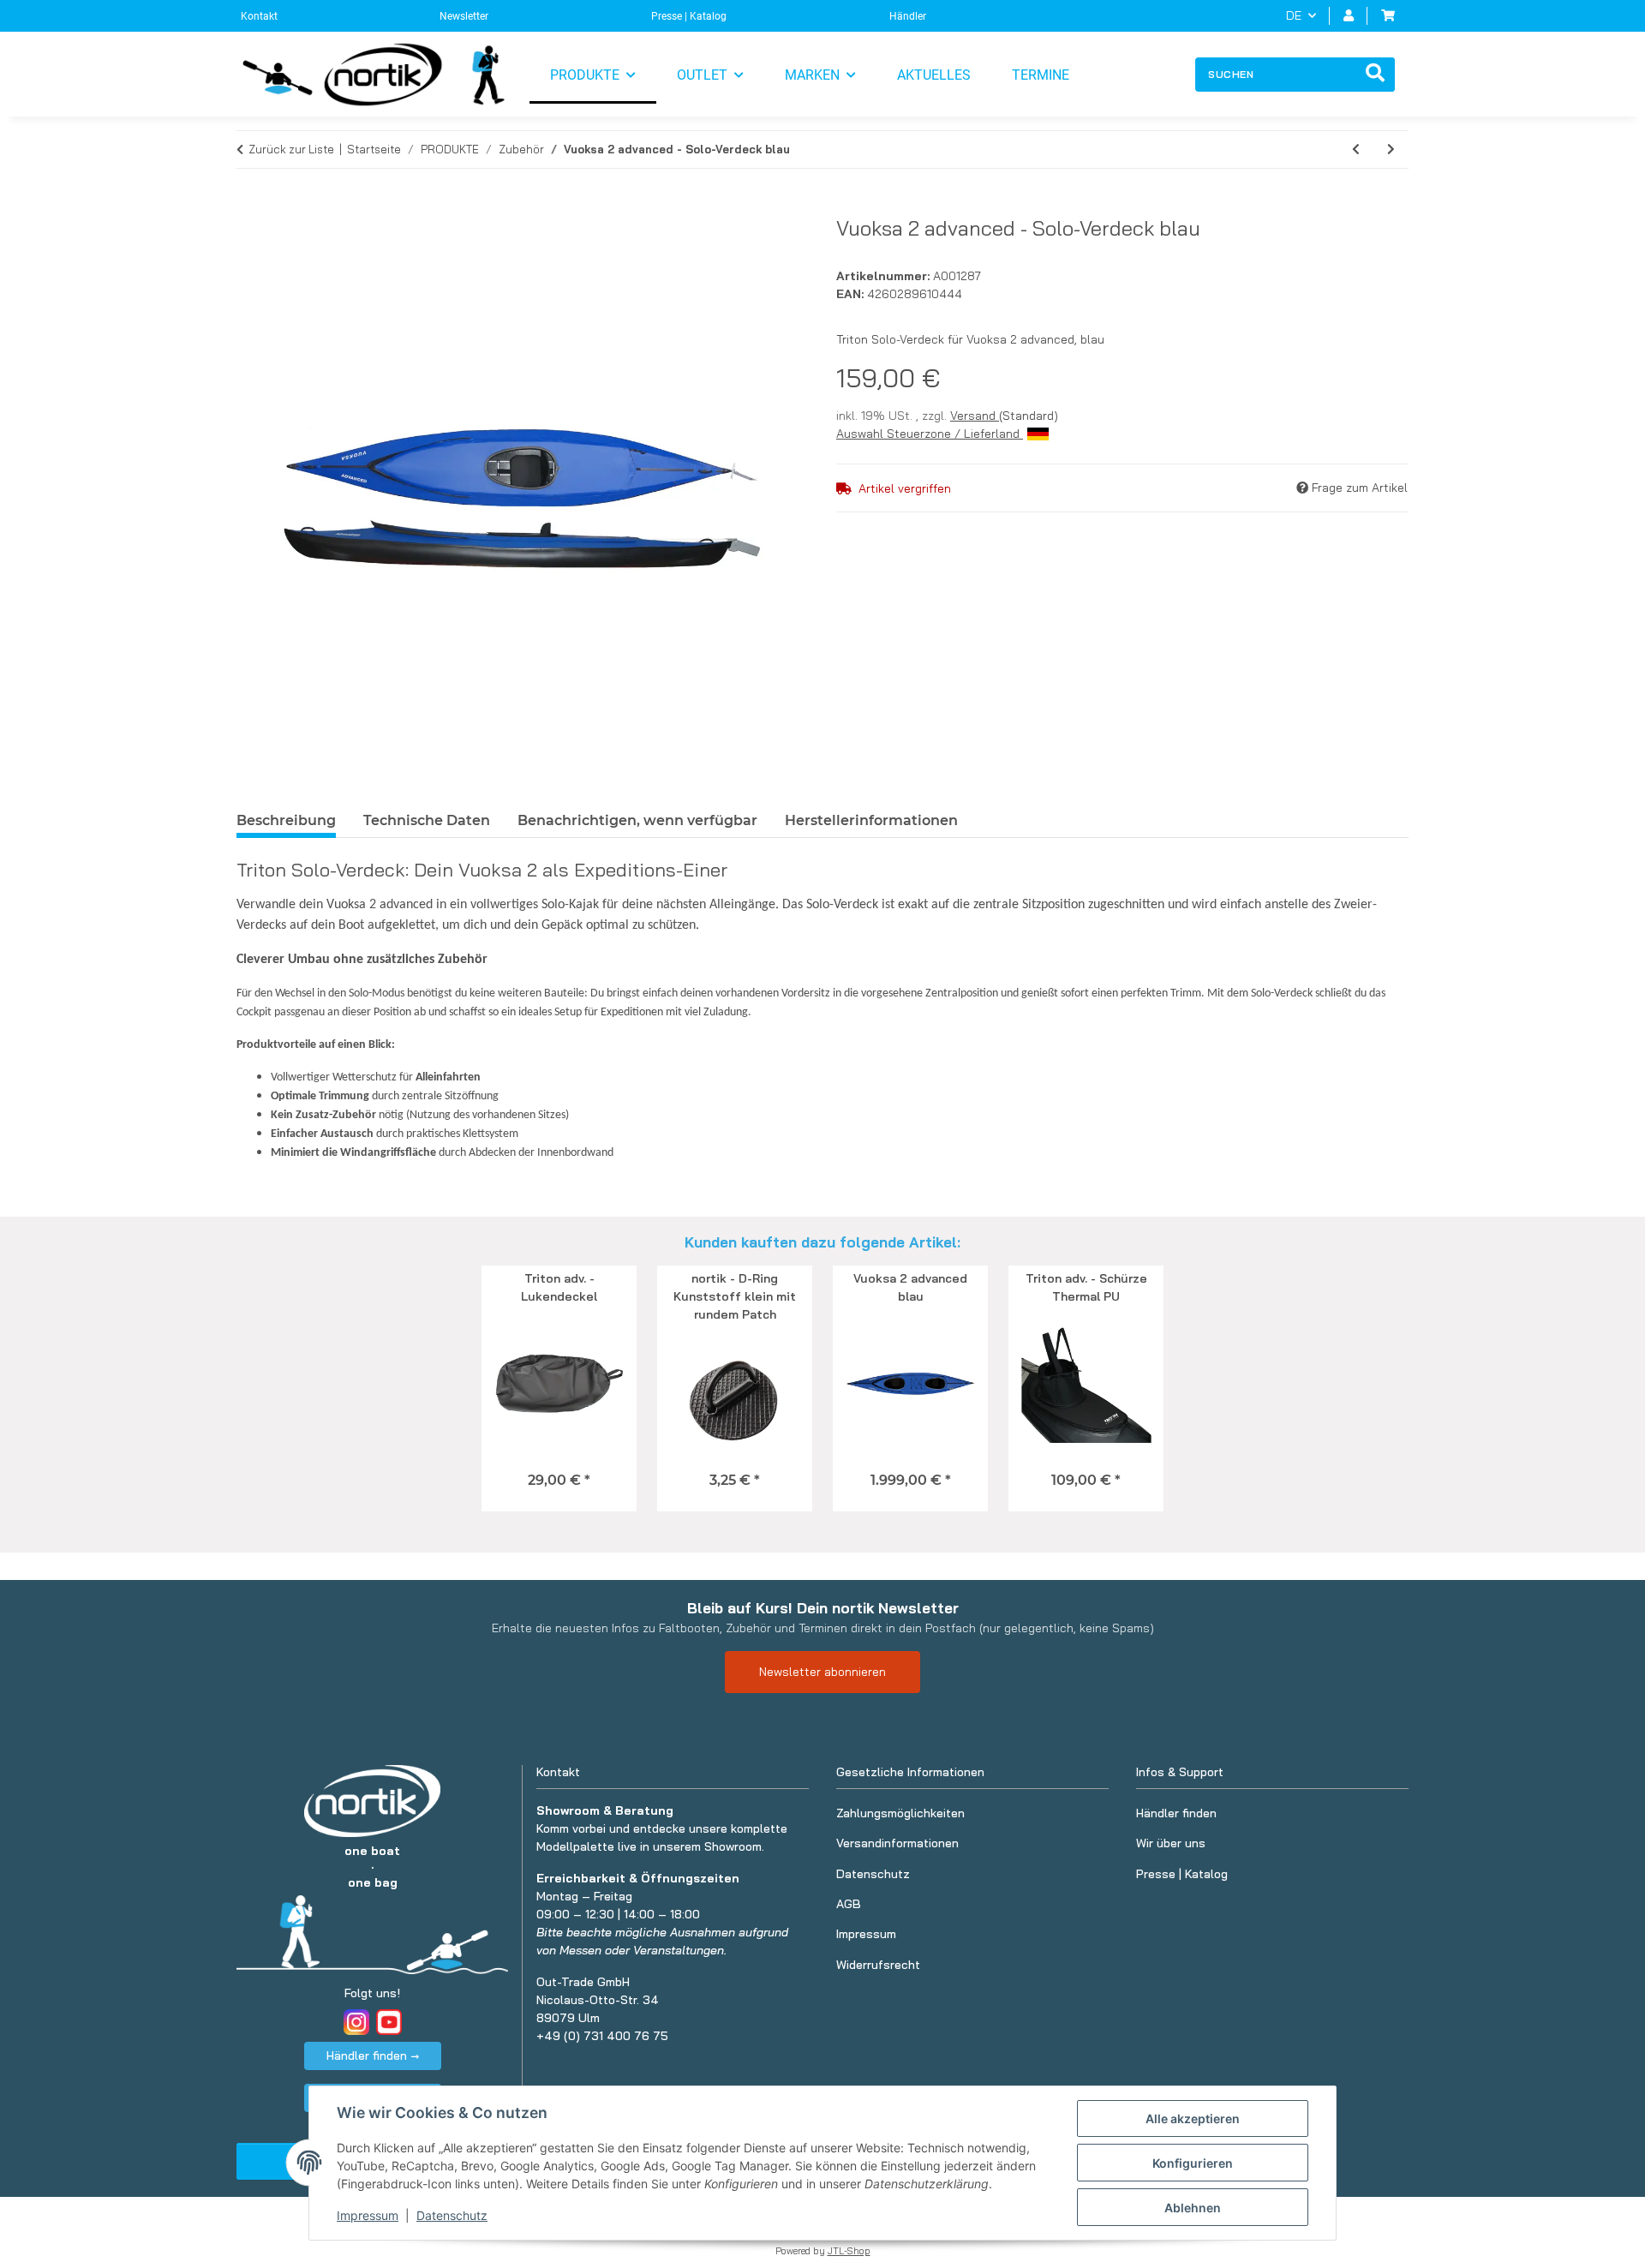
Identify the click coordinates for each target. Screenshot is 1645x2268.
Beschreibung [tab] (286, 820)
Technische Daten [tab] (427, 820)
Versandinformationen (897, 1843)
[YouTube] (389, 2022)
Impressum (368, 2215)
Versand (975, 416)
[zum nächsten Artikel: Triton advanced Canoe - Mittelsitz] (1391, 150)
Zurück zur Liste (291, 149)
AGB (849, 1904)
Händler (908, 16)
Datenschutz (452, 2215)
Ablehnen (1193, 2208)
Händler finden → (373, 2056)
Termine (1041, 75)
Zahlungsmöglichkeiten (900, 1813)
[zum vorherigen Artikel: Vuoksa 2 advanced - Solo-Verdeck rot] (1356, 150)
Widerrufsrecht (878, 1965)
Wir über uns (1171, 1843)
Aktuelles (934, 75)
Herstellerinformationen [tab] (871, 820)
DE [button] (1294, 15)
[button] (1349, 16)
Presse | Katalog (689, 16)
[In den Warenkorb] (250, 206)
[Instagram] (356, 2022)
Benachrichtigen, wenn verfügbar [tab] (637, 820)
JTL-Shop (849, 2251)
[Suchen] (1375, 75)
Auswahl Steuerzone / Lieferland (930, 434)
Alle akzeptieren (1193, 2118)
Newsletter (464, 16)
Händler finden (1176, 1813)
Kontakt (259, 16)
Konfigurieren (1193, 2163)
